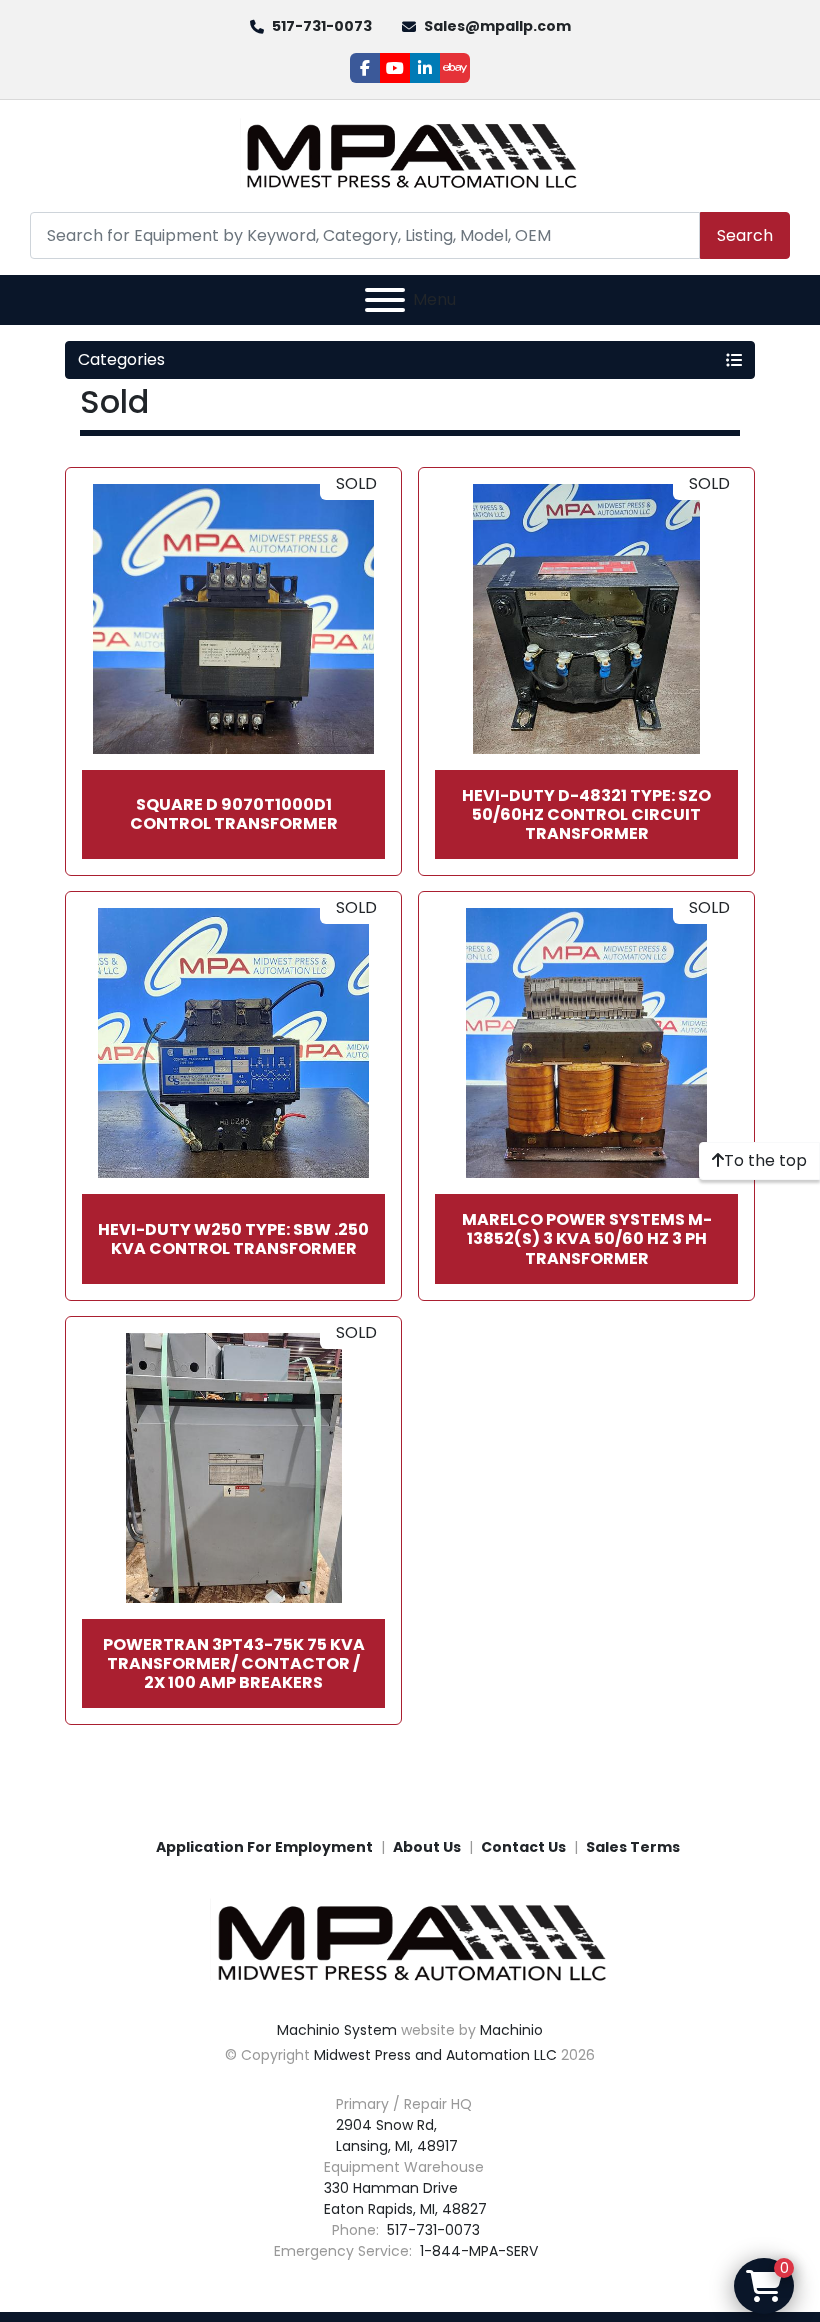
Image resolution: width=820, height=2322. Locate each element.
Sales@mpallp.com (497, 26)
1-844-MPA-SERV (477, 2251)
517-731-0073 (322, 26)
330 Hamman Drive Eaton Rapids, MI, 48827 (405, 2198)
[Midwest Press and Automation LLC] (410, 1942)
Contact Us (523, 1847)
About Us (427, 1847)
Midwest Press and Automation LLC (435, 2055)
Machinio (511, 2030)
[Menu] (385, 300)
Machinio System (337, 2030)
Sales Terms (633, 1847)
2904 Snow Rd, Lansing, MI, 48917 (397, 2135)
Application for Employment (264, 1847)
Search (745, 235)
